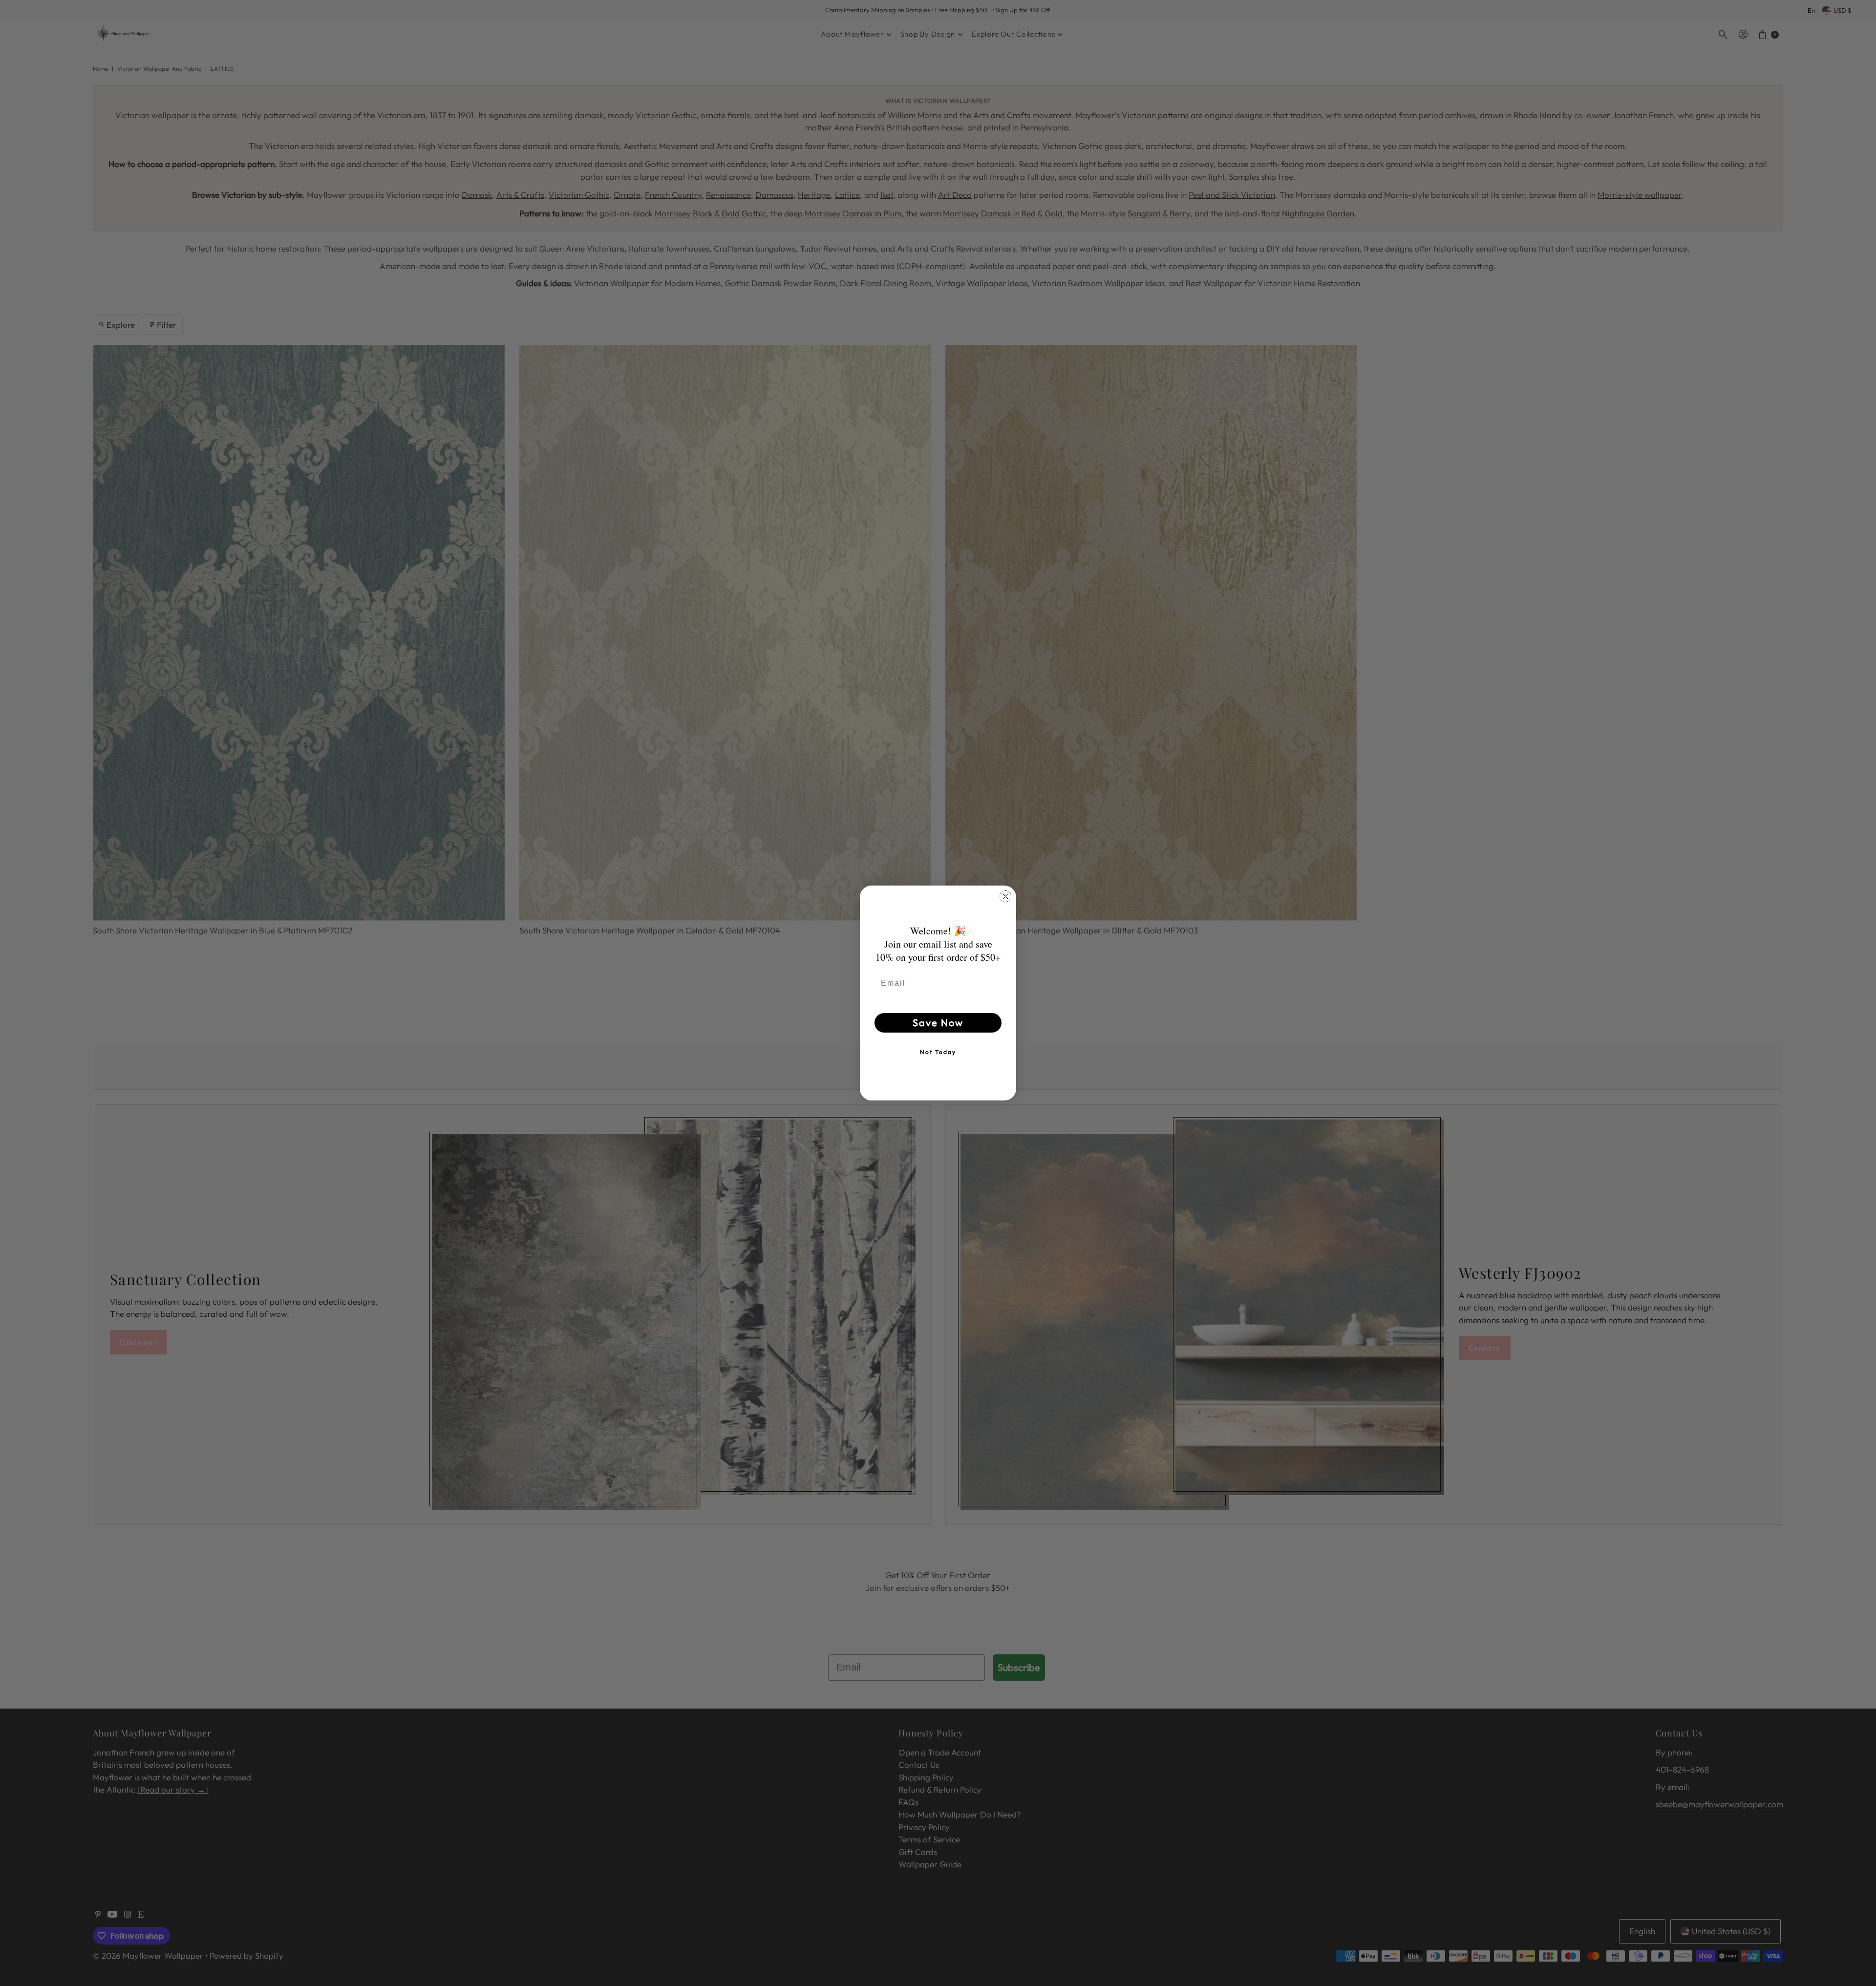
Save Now (938, 1023)
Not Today (938, 1052)
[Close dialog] (1005, 896)
